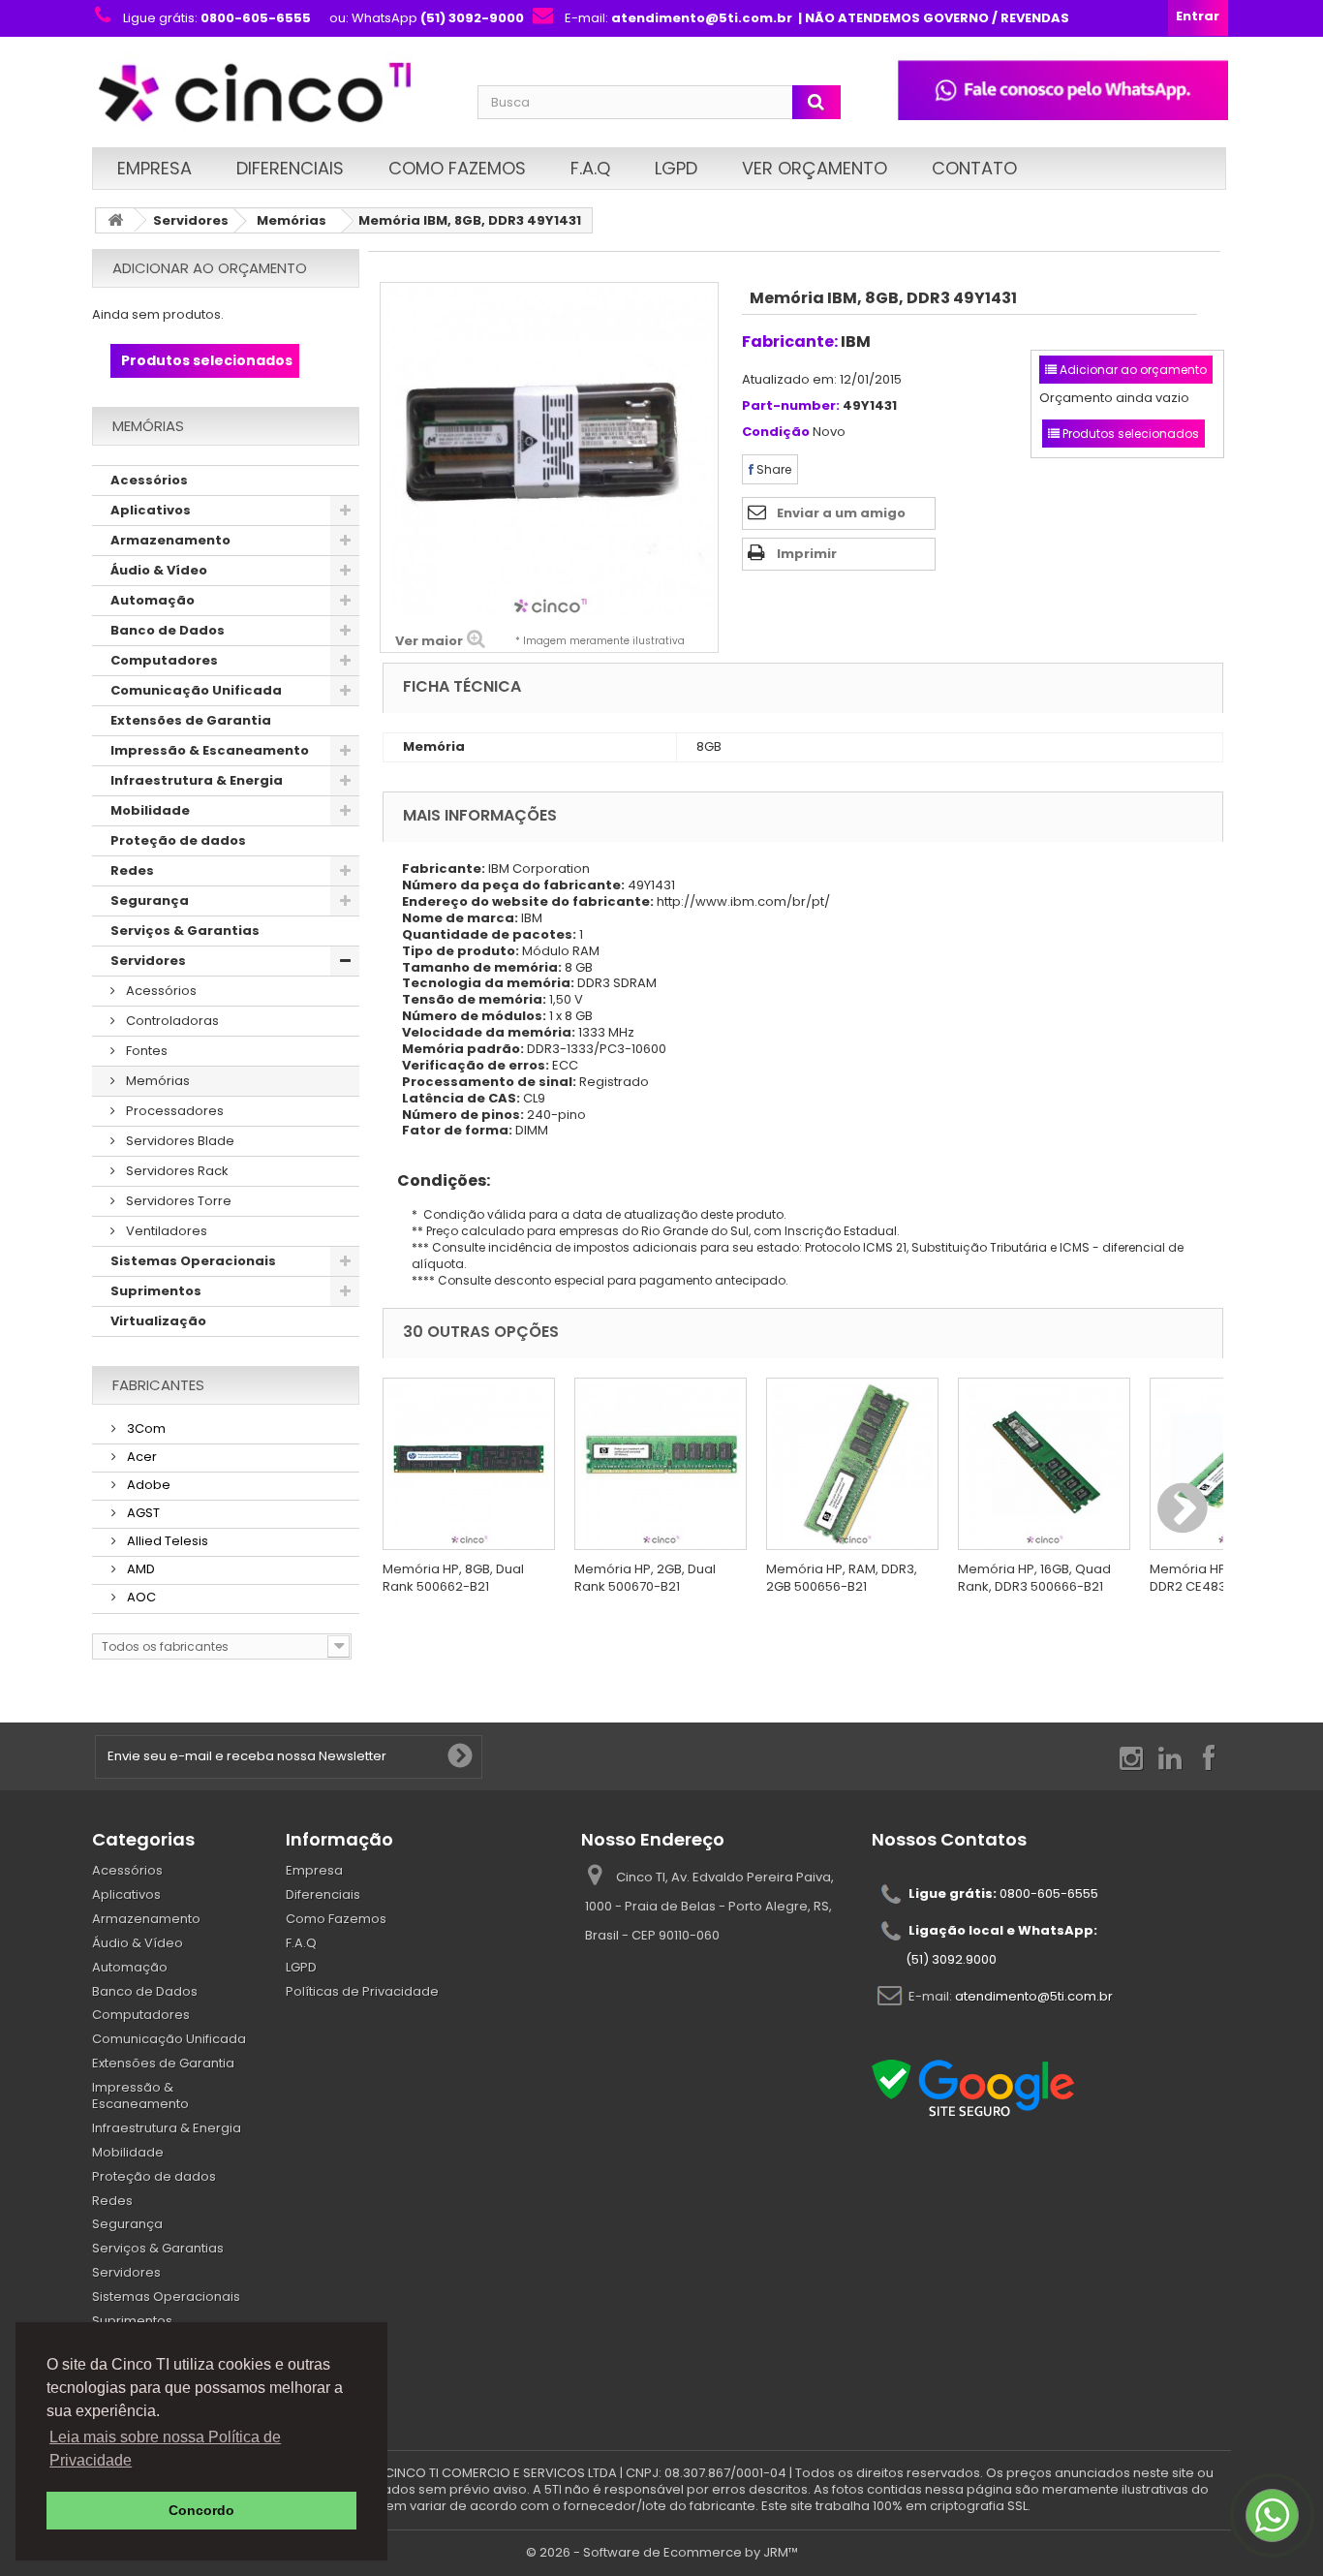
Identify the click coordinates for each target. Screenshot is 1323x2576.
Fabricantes (158, 1385)
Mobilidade (150, 810)
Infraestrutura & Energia (197, 780)
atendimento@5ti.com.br (1034, 1996)
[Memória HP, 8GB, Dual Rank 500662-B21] (469, 1464)
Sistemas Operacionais (193, 1261)
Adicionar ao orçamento (210, 268)
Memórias (292, 220)
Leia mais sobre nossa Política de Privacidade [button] (165, 2449)
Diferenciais (290, 168)
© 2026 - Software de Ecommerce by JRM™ (662, 2552)
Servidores (191, 220)
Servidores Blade (179, 1141)
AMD (139, 1569)
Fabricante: (790, 341)
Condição (776, 433)
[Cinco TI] (273, 94)
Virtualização (158, 1321)
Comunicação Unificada (196, 690)
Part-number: (791, 406)
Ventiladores (165, 1231)
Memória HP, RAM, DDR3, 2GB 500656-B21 (842, 1578)
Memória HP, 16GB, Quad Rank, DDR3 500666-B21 (1034, 1578)
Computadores (164, 660)
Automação (153, 600)
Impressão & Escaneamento (210, 750)
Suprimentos (156, 1291)
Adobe (147, 1485)
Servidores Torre (177, 1201)
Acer (140, 1457)
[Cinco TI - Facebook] (1209, 1757)
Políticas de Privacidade (362, 1991)
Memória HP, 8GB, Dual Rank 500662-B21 (453, 1578)
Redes (132, 870)
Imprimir (807, 554)
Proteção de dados (178, 840)
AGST (142, 1513)
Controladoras (171, 1021)
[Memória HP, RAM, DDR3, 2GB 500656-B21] (852, 1464)
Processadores (173, 1111)
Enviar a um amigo (841, 513)
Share (772, 469)
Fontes (145, 1051)
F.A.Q (590, 168)
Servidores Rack (176, 1171)
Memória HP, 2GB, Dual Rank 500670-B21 (645, 1578)
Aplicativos (151, 510)
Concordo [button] (201, 2510)
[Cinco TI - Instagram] (1131, 1757)
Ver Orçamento (815, 168)
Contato (974, 168)
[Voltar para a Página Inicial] (115, 220)
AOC (140, 1597)
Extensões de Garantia (191, 720)
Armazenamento (170, 540)
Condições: (436, 1180)
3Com (145, 1428)
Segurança (150, 900)
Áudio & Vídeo (159, 570)
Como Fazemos (457, 168)
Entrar (1198, 16)
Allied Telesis (166, 1541)
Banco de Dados (168, 630)
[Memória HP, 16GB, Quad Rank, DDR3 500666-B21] (1044, 1464)
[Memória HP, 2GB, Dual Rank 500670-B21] (661, 1464)
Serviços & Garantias (185, 931)
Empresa (154, 168)
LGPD (676, 168)
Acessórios (149, 480)
